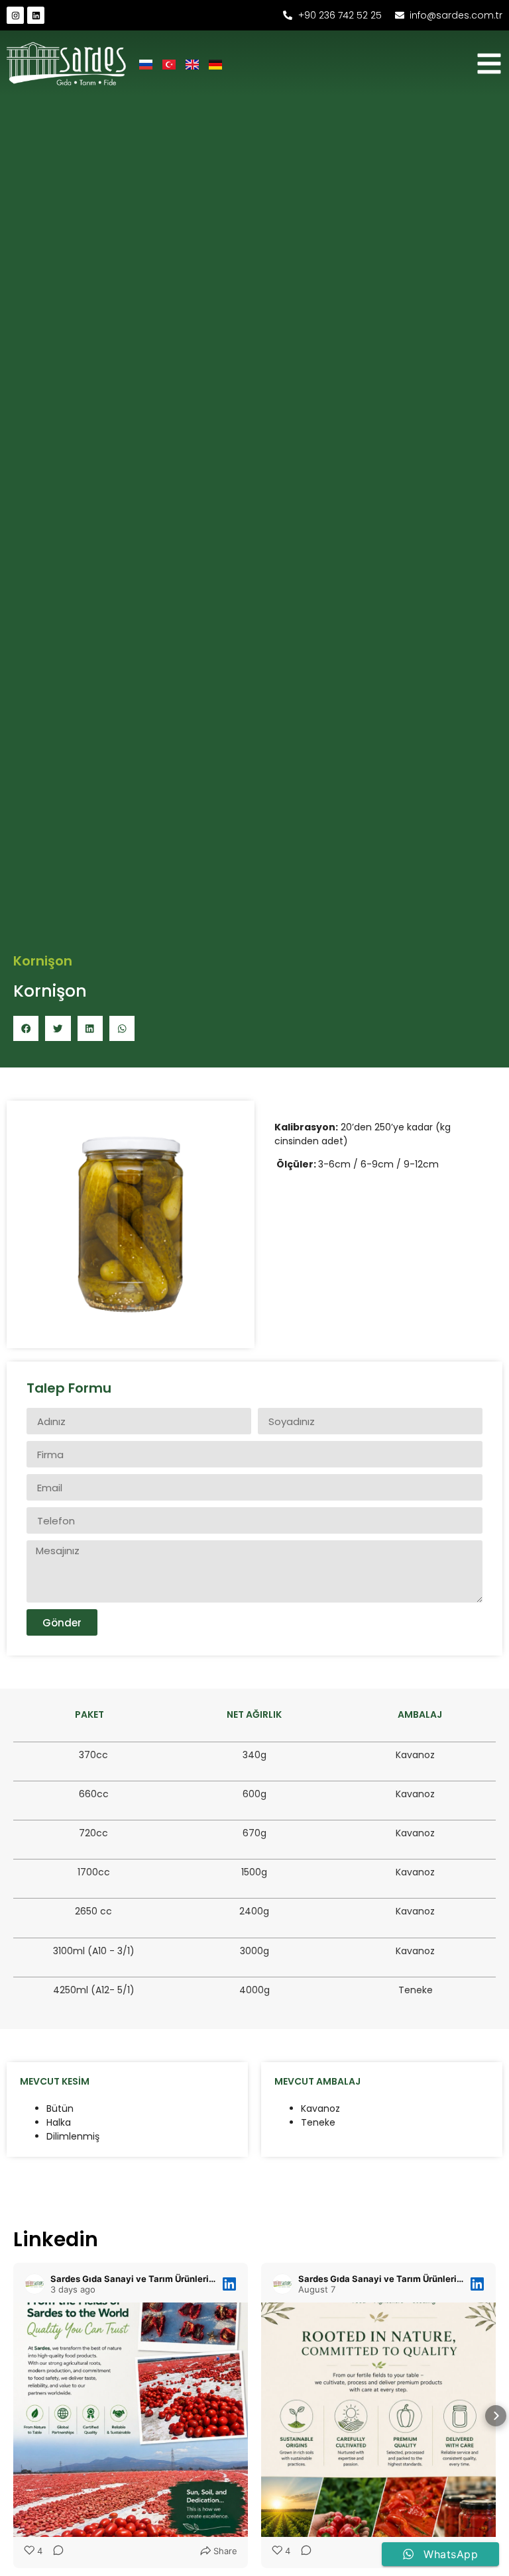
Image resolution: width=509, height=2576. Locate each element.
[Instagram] (15, 15)
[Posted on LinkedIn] (229, 2284)
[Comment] (54, 2551)
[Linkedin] (36, 15)
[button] (26, 1028)
